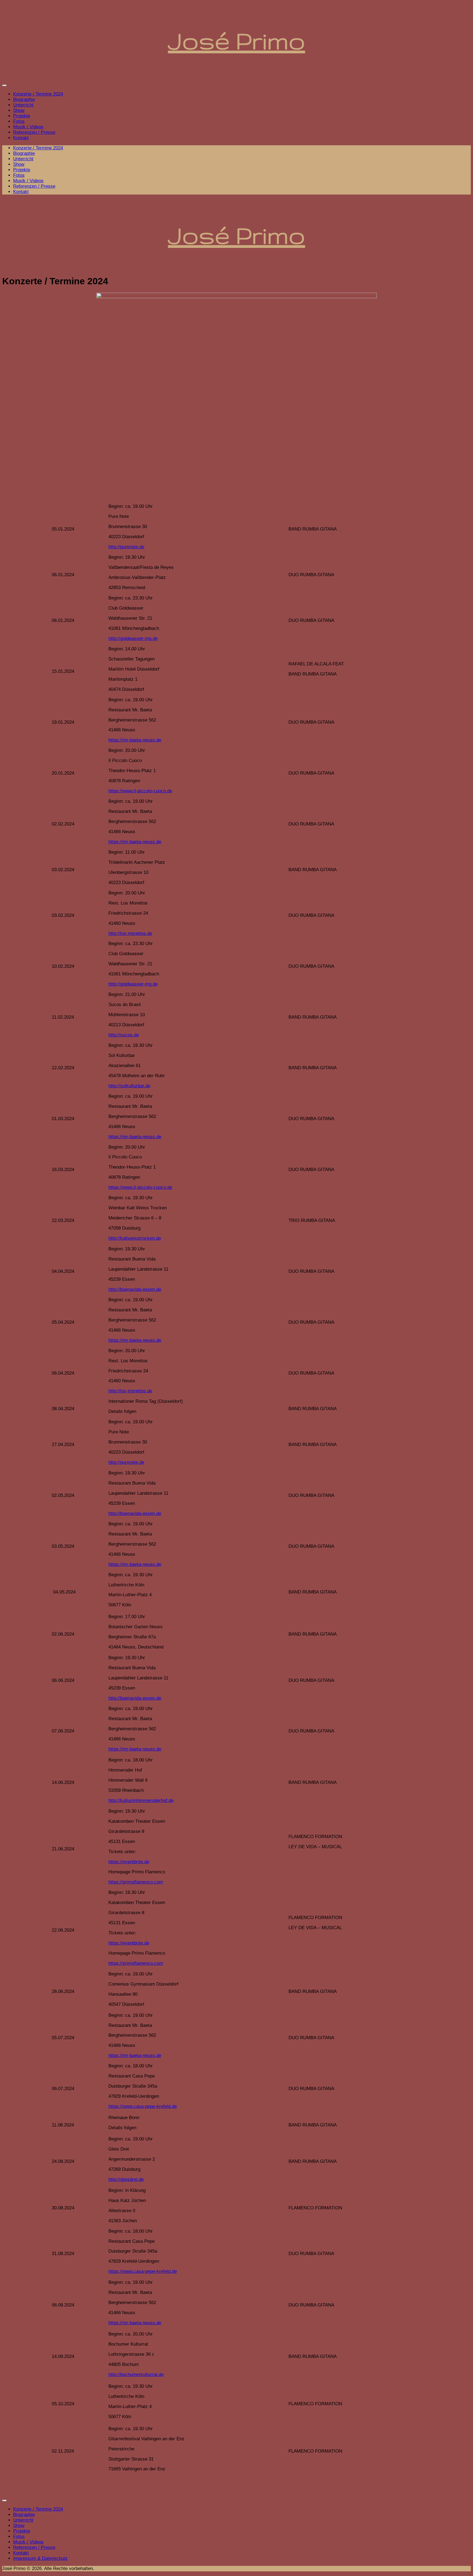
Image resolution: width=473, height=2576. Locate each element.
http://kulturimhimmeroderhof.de (141, 1800)
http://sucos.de (124, 1035)
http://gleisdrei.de (126, 2179)
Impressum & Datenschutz (40, 2558)
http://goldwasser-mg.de (133, 638)
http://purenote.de (126, 547)
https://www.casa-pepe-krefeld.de (143, 2106)
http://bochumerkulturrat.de (136, 2374)
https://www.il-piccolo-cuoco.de (140, 791)
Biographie (24, 99)
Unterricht (23, 105)
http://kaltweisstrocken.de (135, 1238)
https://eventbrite (126, 1862)
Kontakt (21, 138)
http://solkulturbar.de (129, 1086)
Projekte (22, 116)
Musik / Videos (28, 127)
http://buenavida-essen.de (135, 1289)
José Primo (237, 41)
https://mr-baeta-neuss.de (135, 740)
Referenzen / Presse (34, 132)
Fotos (19, 121)
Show (19, 110)
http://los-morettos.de (130, 933)
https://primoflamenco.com (136, 1882)
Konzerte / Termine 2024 (38, 94)
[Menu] (4, 85)
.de (146, 1862)
